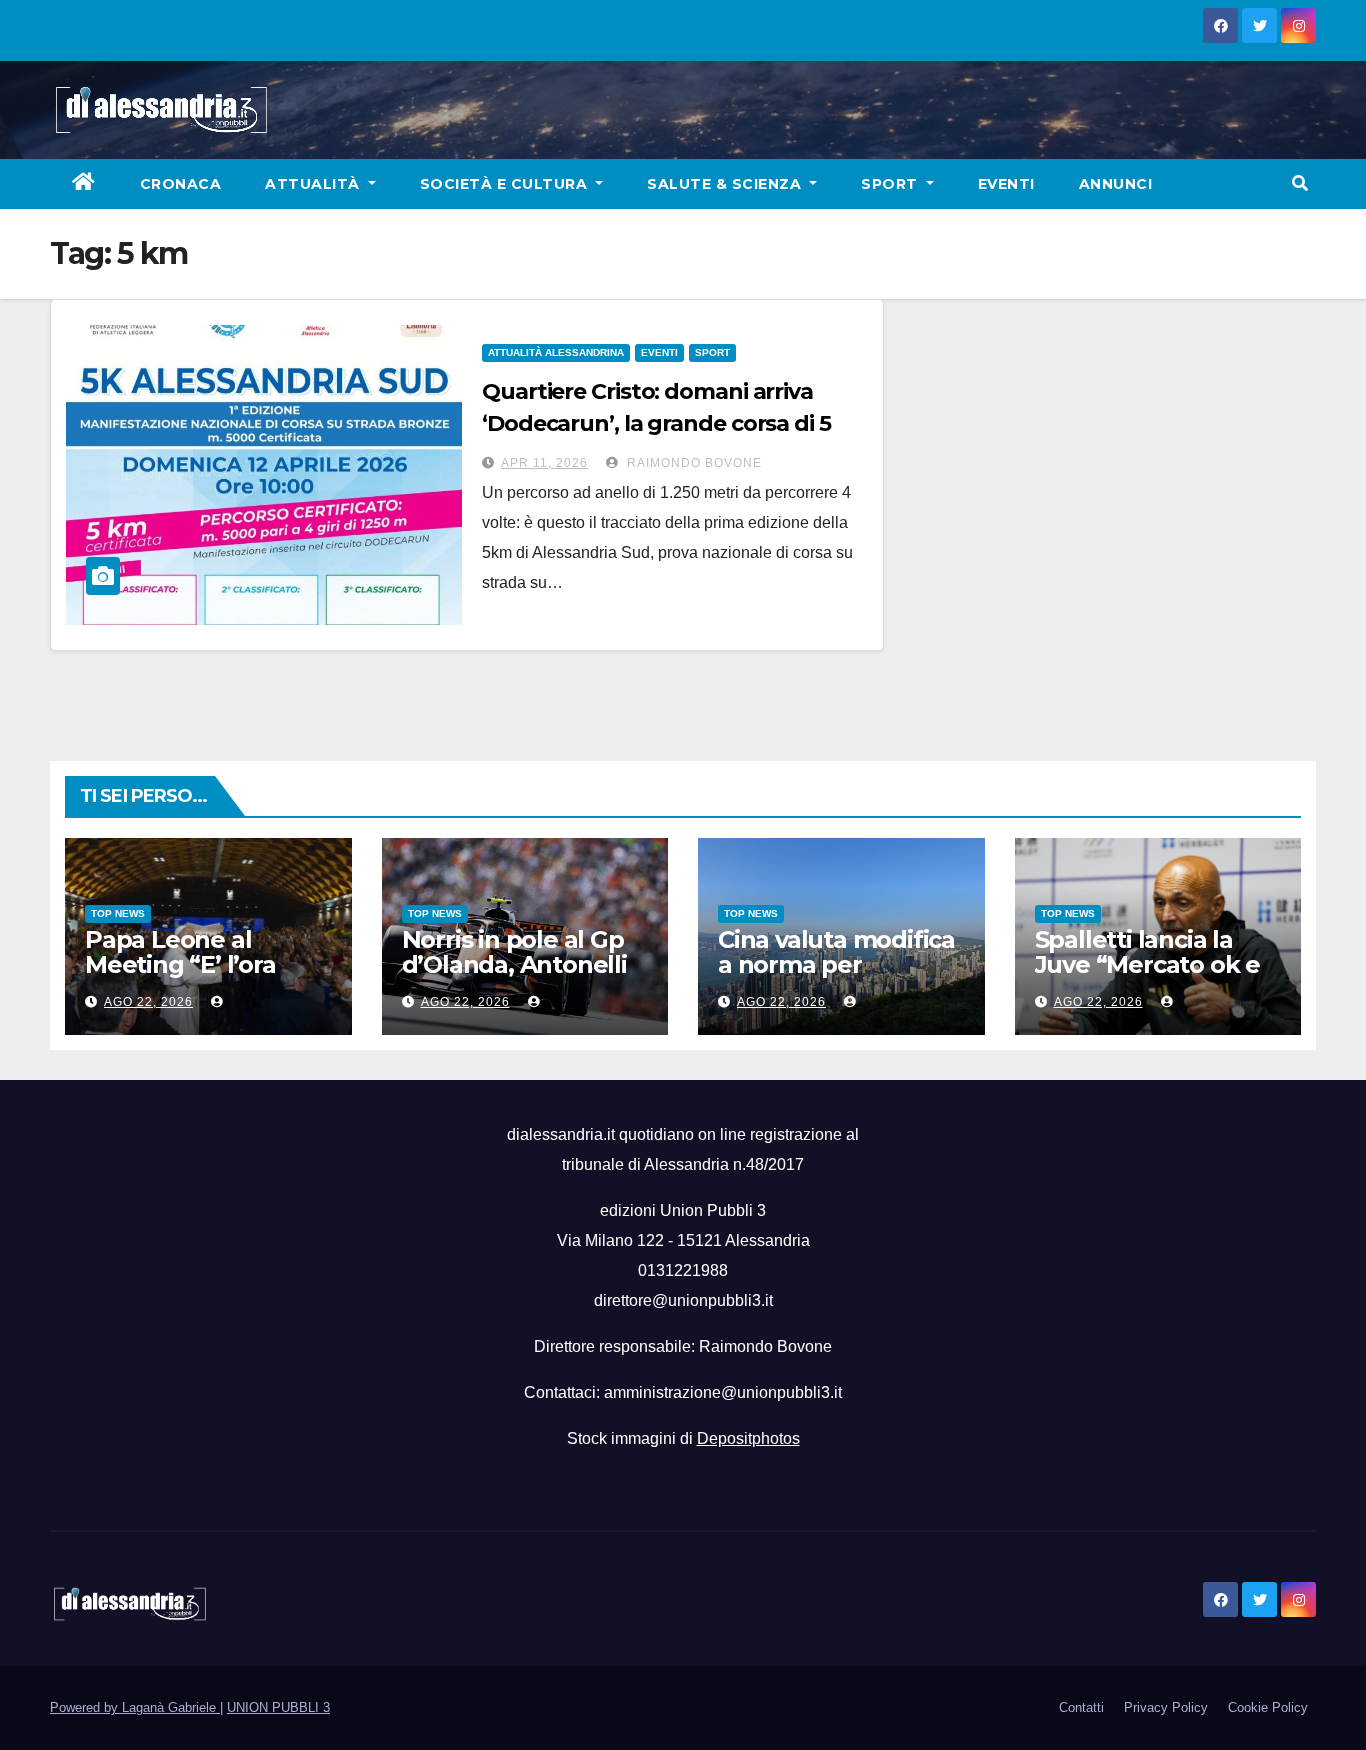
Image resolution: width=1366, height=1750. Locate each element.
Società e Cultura (506, 184)
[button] (1300, 183)
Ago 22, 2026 (148, 1002)
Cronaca (181, 184)
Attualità (314, 184)
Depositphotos (748, 1438)
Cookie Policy (1268, 1707)
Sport (891, 184)
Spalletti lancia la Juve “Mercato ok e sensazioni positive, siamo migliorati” (1147, 977)
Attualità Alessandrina (556, 352)
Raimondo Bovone (692, 463)
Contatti (1081, 1707)
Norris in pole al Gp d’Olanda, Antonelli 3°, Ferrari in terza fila (524, 964)
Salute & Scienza (726, 184)
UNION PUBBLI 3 (278, 1707)
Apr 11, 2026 (544, 463)
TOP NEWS (118, 913)
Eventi (1006, 184)
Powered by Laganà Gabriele (135, 1707)
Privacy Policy (1166, 1707)
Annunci (1116, 184)
